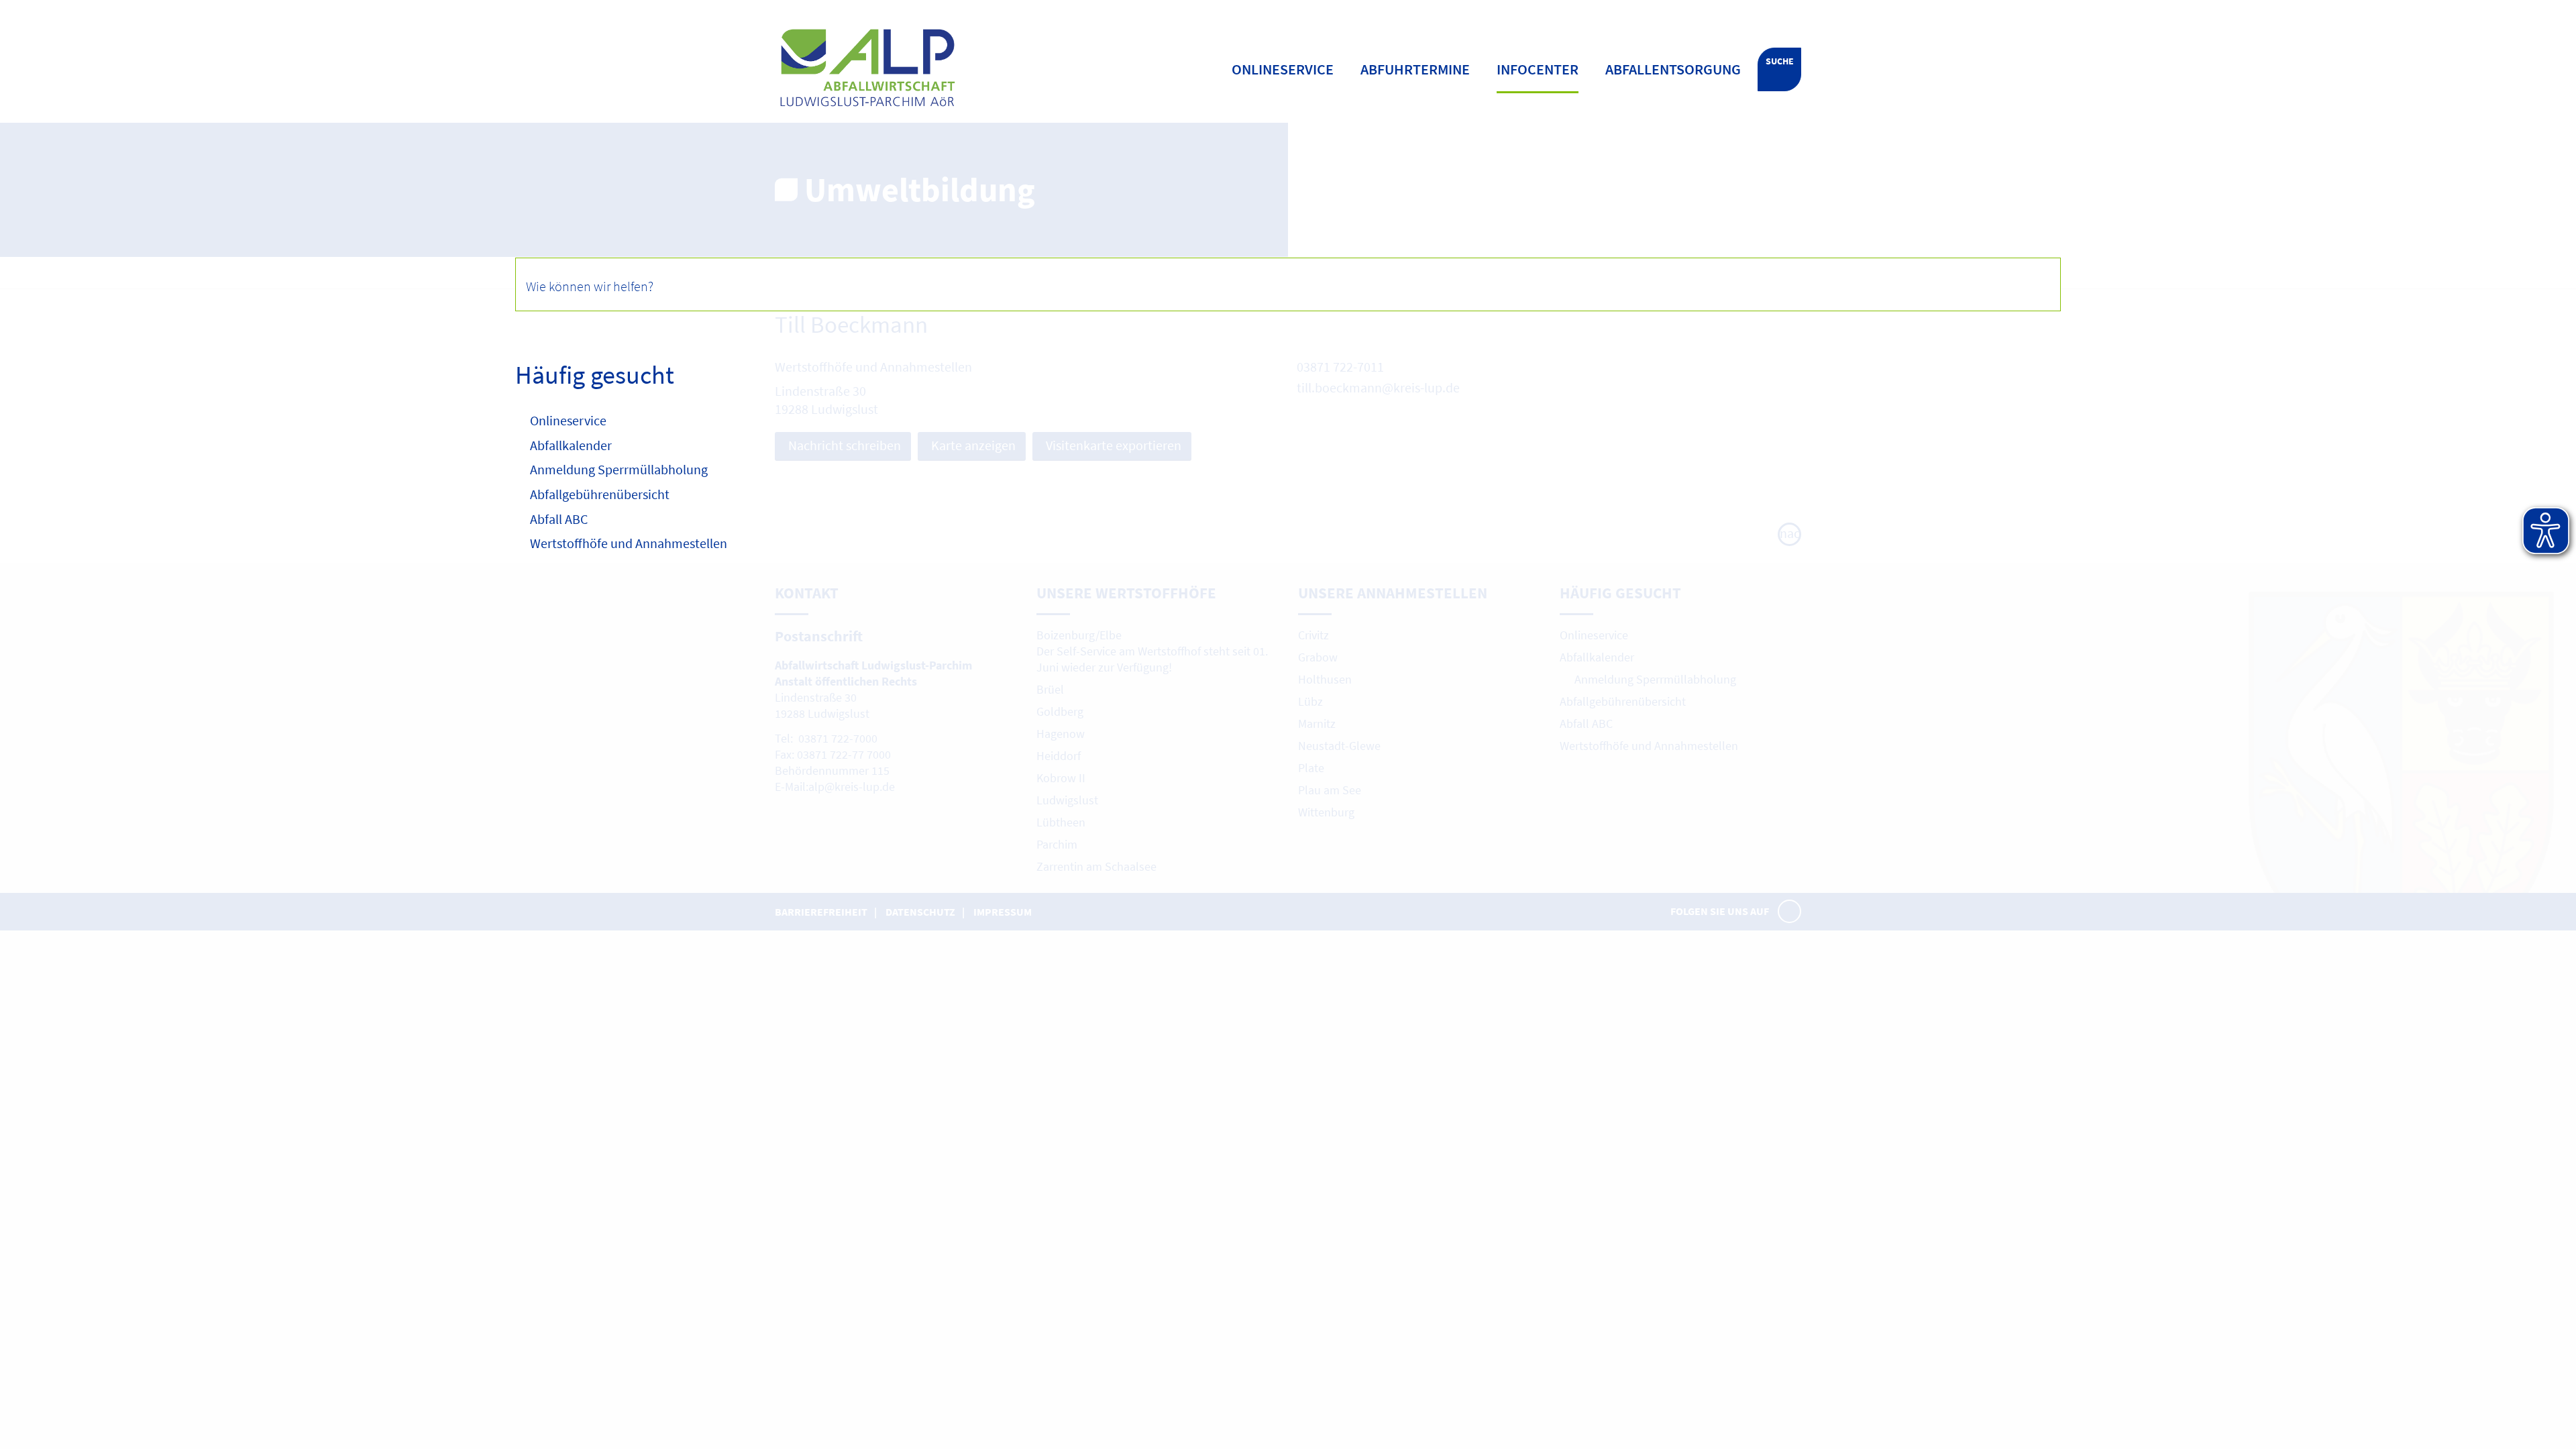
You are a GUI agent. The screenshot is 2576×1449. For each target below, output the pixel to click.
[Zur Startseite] (955, 68)
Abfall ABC (559, 519)
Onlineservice (568, 420)
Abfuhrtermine (1415, 69)
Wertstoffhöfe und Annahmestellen (629, 543)
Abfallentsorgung (1673, 69)
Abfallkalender (571, 445)
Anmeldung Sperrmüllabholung (620, 469)
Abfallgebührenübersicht (600, 494)
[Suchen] (2033, 284)
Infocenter (1538, 69)
